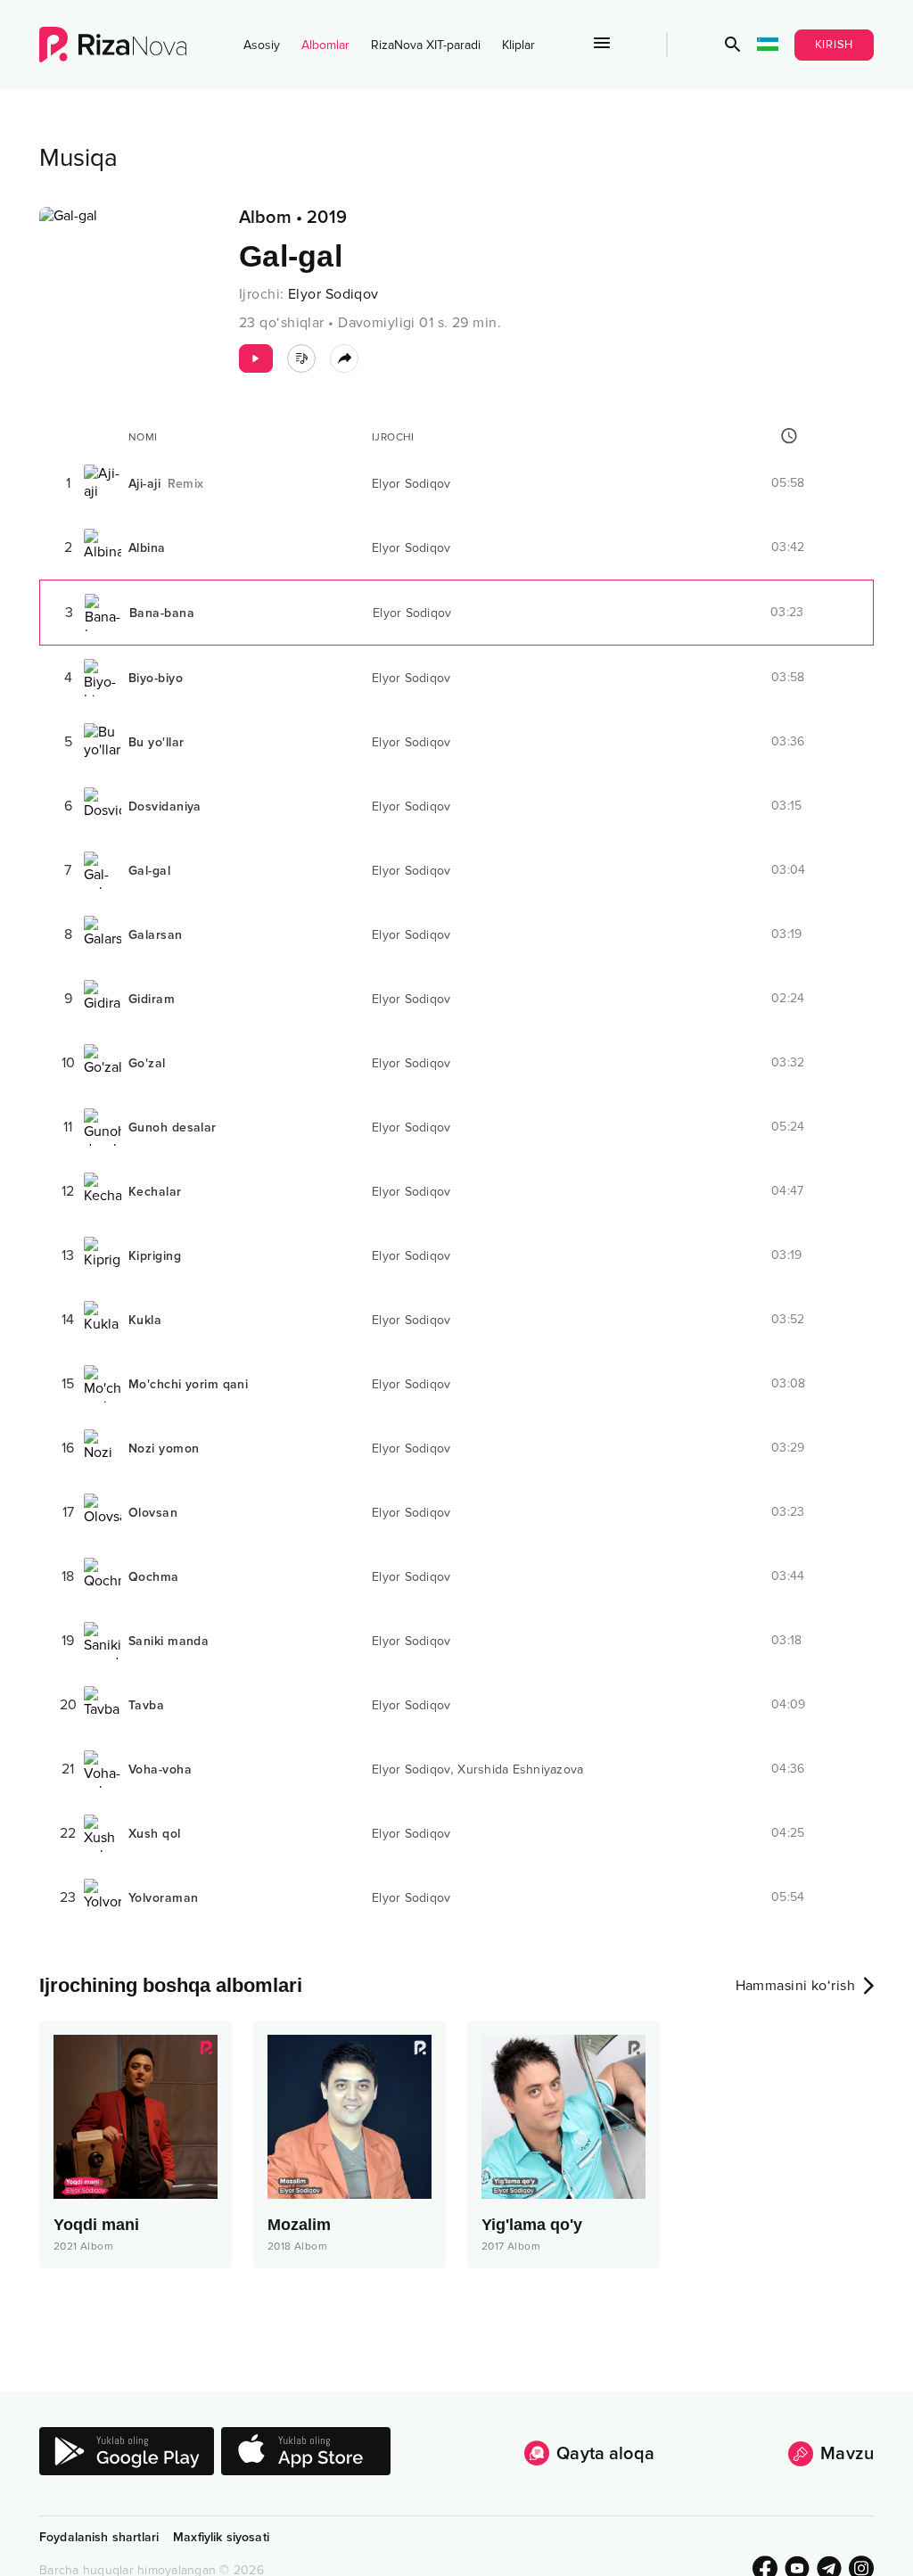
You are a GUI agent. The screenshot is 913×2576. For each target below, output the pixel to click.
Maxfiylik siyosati (221, 2537)
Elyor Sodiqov (333, 294)
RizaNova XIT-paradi (426, 45)
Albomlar (325, 45)
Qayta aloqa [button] (605, 2454)
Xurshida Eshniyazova (520, 1769)
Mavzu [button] (847, 2454)
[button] (733, 45)
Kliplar (518, 45)
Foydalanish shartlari (99, 2537)
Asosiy (262, 45)
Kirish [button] (835, 45)
